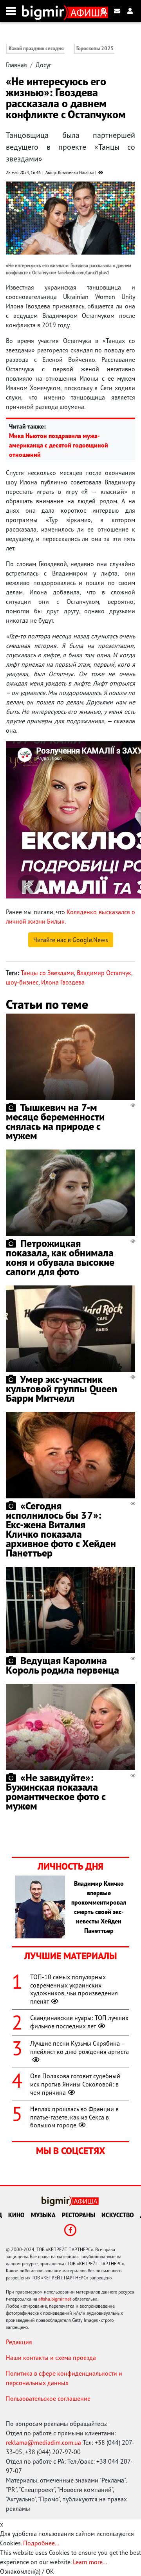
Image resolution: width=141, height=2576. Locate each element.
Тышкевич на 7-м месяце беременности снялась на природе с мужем (55, 1121)
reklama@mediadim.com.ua (43, 2442)
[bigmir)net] (45, 11)
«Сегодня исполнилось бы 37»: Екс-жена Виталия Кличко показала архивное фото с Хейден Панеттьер (61, 1529)
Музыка (43, 2215)
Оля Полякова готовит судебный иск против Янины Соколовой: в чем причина (75, 2084)
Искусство (118, 2215)
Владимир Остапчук (104, 973)
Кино (16, 2215)
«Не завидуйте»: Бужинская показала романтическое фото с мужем (56, 1792)
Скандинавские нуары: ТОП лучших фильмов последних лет (79, 2022)
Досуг (43, 65)
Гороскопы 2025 (95, 49)
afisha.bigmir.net (55, 2299)
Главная (16, 65)
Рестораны (79, 2215)
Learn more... (90, 2562)
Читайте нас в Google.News (71, 940)
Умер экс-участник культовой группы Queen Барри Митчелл (61, 1389)
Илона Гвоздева (63, 982)
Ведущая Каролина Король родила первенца (62, 1665)
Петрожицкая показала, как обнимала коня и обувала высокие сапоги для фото (60, 1257)
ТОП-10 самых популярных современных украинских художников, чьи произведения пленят (74, 1989)
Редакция (19, 2342)
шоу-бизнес (22, 982)
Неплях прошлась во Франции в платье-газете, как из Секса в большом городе (74, 2117)
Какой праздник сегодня (36, 49)
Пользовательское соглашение (48, 2398)
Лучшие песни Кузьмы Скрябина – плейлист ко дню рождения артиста (80, 2047)
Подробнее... (41, 2543)
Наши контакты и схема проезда (51, 2358)
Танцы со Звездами (47, 973)
